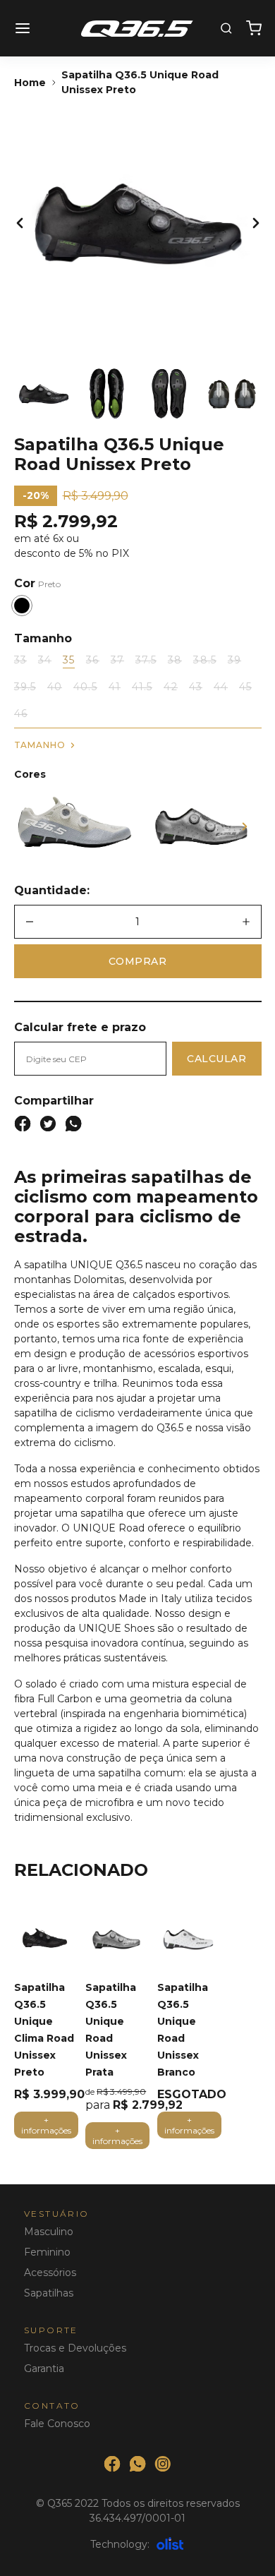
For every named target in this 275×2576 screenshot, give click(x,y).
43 (196, 687)
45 (245, 687)
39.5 (25, 687)
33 (20, 660)
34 (45, 660)
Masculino (49, 2232)
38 (175, 660)
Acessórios (50, 2273)
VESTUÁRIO (57, 2214)
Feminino (47, 2252)
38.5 (204, 660)
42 (170, 687)
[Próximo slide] (256, 223)
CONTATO (52, 2406)
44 (221, 687)
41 (115, 687)
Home (30, 83)
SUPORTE (51, 2330)
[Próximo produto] (245, 826)
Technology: (120, 2544)
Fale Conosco (57, 2424)
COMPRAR (138, 961)
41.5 (142, 687)
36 (92, 660)
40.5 (85, 687)
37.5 (146, 660)
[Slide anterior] (20, 223)
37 (117, 660)
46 (21, 714)
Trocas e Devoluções (75, 2348)
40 (55, 687)
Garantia (44, 2369)
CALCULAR (216, 1059)
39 (234, 660)
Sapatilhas (49, 2293)
